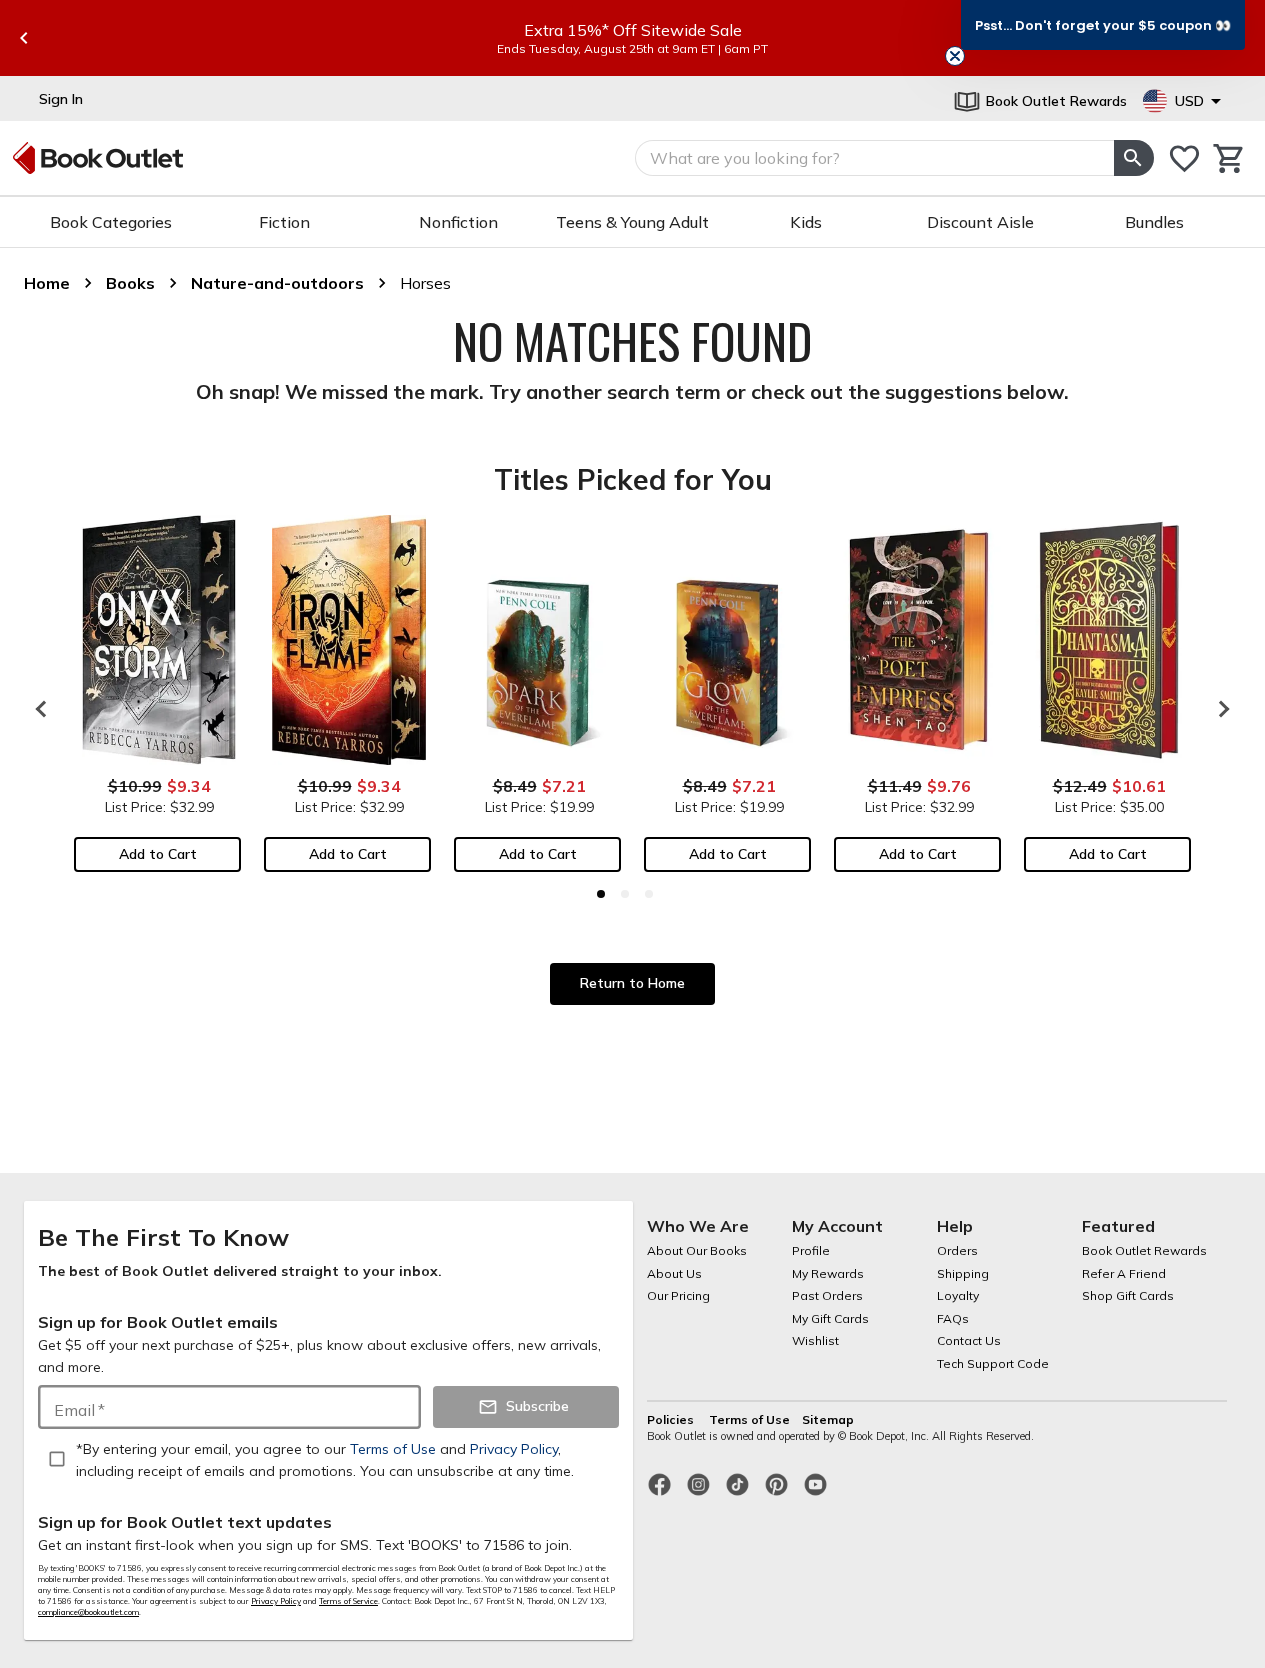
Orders (957, 1250)
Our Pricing (678, 1295)
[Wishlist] (1184, 158)
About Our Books (697, 1250)
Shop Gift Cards (1128, 1295)
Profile (811, 1250)
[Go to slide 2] (625, 894)
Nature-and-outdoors (277, 283)
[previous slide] (24, 38)
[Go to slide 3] (649, 894)
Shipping (963, 1273)
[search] (1134, 158)
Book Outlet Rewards (1144, 1250)
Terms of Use (749, 1419)
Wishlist (815, 1340)
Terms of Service (348, 1601)
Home (47, 283)
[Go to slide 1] (601, 894)
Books (130, 283)
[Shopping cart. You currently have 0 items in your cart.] (1229, 158)
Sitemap (828, 1419)
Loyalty (958, 1295)
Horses (425, 283)
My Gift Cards (830, 1318)
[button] (1103, 25)
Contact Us (969, 1340)
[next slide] (1219, 709)
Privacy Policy (276, 1601)
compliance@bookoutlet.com (88, 1612)
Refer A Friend (1124, 1273)
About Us (674, 1273)
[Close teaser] (955, 56)
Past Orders (827, 1295)
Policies (672, 1419)
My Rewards (828, 1273)
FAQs (953, 1318)
